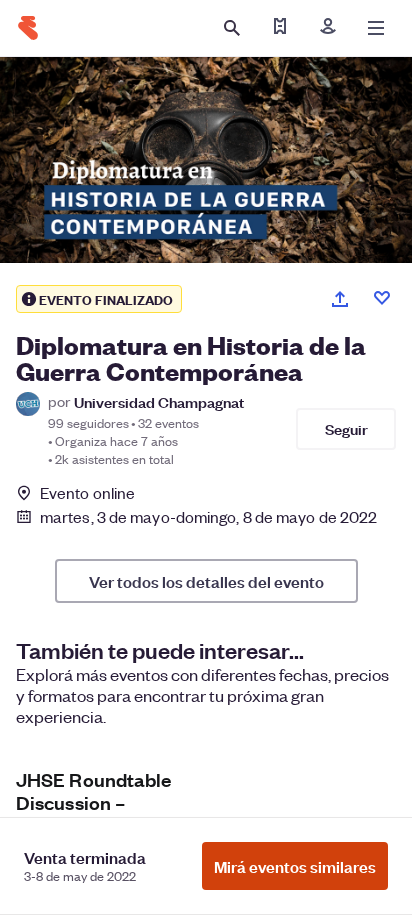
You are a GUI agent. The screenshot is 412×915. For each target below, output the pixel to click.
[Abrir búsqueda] (232, 28)
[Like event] (382, 298)
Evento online (87, 493)
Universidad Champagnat (159, 401)
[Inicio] (28, 28)
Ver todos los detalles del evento (206, 581)
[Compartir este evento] (340, 299)
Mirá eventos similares (295, 866)
